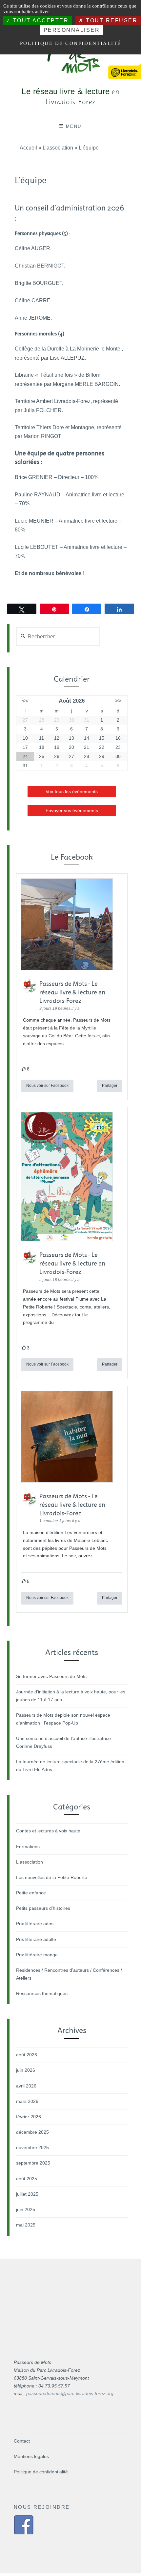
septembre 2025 (33, 2163)
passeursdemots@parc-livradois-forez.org (70, 2393)
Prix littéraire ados (35, 1924)
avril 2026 (26, 2086)
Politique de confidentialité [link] (71, 43)
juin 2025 (26, 2209)
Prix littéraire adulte (36, 1939)
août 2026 (27, 2055)
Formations (28, 1847)
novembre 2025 (32, 2147)
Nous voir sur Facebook (47, 1086)
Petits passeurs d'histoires (43, 1908)
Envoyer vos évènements (72, 810)
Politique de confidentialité (41, 2472)
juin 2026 (26, 2070)
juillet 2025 (27, 2194)
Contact (22, 2441)
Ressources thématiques (42, 1993)
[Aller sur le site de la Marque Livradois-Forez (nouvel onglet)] (125, 68)
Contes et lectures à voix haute (48, 1831)
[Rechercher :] (58, 637)
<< (25, 701)
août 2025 (27, 2179)
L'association (30, 1862)
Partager (110, 1086)
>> (118, 701)
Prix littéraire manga (37, 1955)
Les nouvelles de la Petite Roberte (52, 1877)
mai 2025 (26, 2225)
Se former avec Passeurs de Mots (51, 1676)
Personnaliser (72, 30)
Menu (74, 126)
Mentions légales (31, 2456)
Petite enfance (31, 1893)
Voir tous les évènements (72, 791)
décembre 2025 (32, 2132)
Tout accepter (40, 20)
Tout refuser (111, 20)
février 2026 (29, 2117)
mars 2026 (27, 2101)
